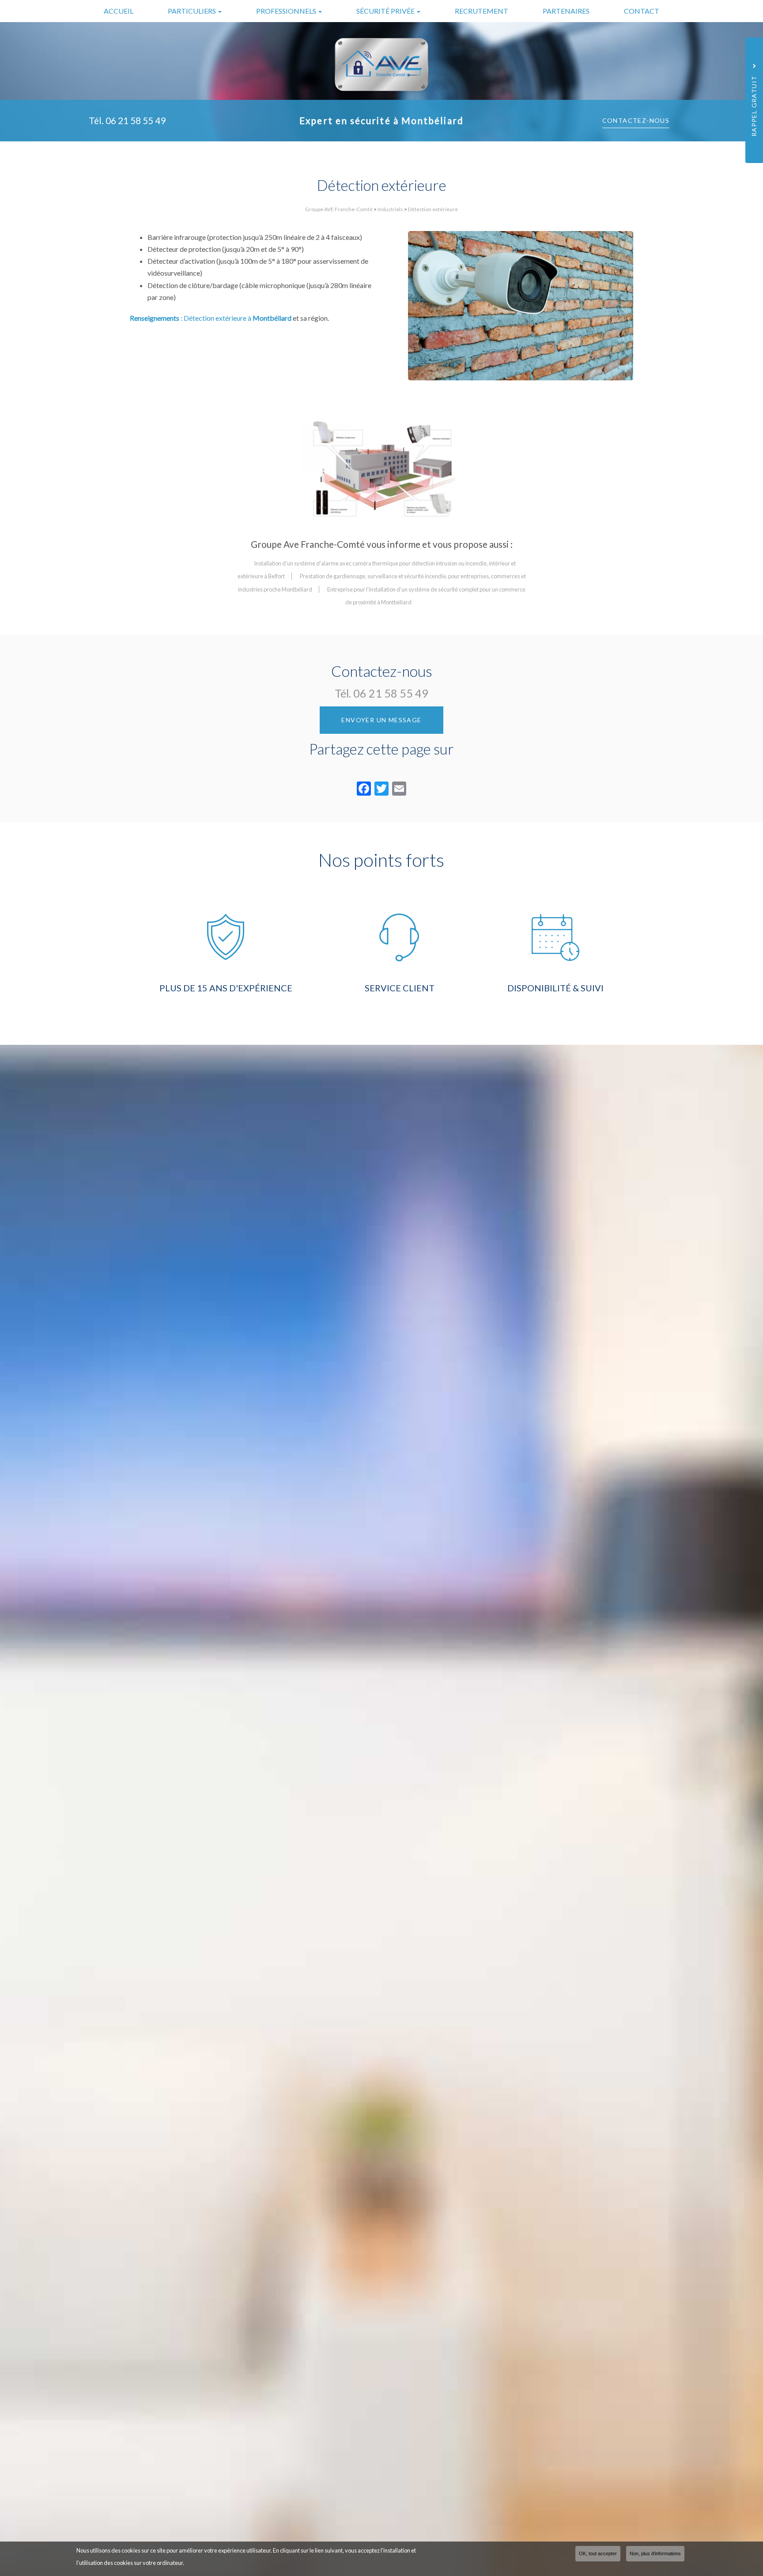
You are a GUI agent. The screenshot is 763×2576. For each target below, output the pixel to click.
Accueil (119, 11)
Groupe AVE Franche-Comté (339, 209)
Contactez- (636, 120)
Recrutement (482, 11)
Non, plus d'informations (655, 2553)
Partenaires (566, 11)
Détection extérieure (433, 209)
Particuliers (193, 11)
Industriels (390, 209)
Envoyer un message (381, 720)
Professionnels (287, 11)
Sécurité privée (386, 11)
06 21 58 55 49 (136, 120)
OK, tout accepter (598, 2553)
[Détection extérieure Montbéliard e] (382, 469)
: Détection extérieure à (211, 318)
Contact (642, 11)
